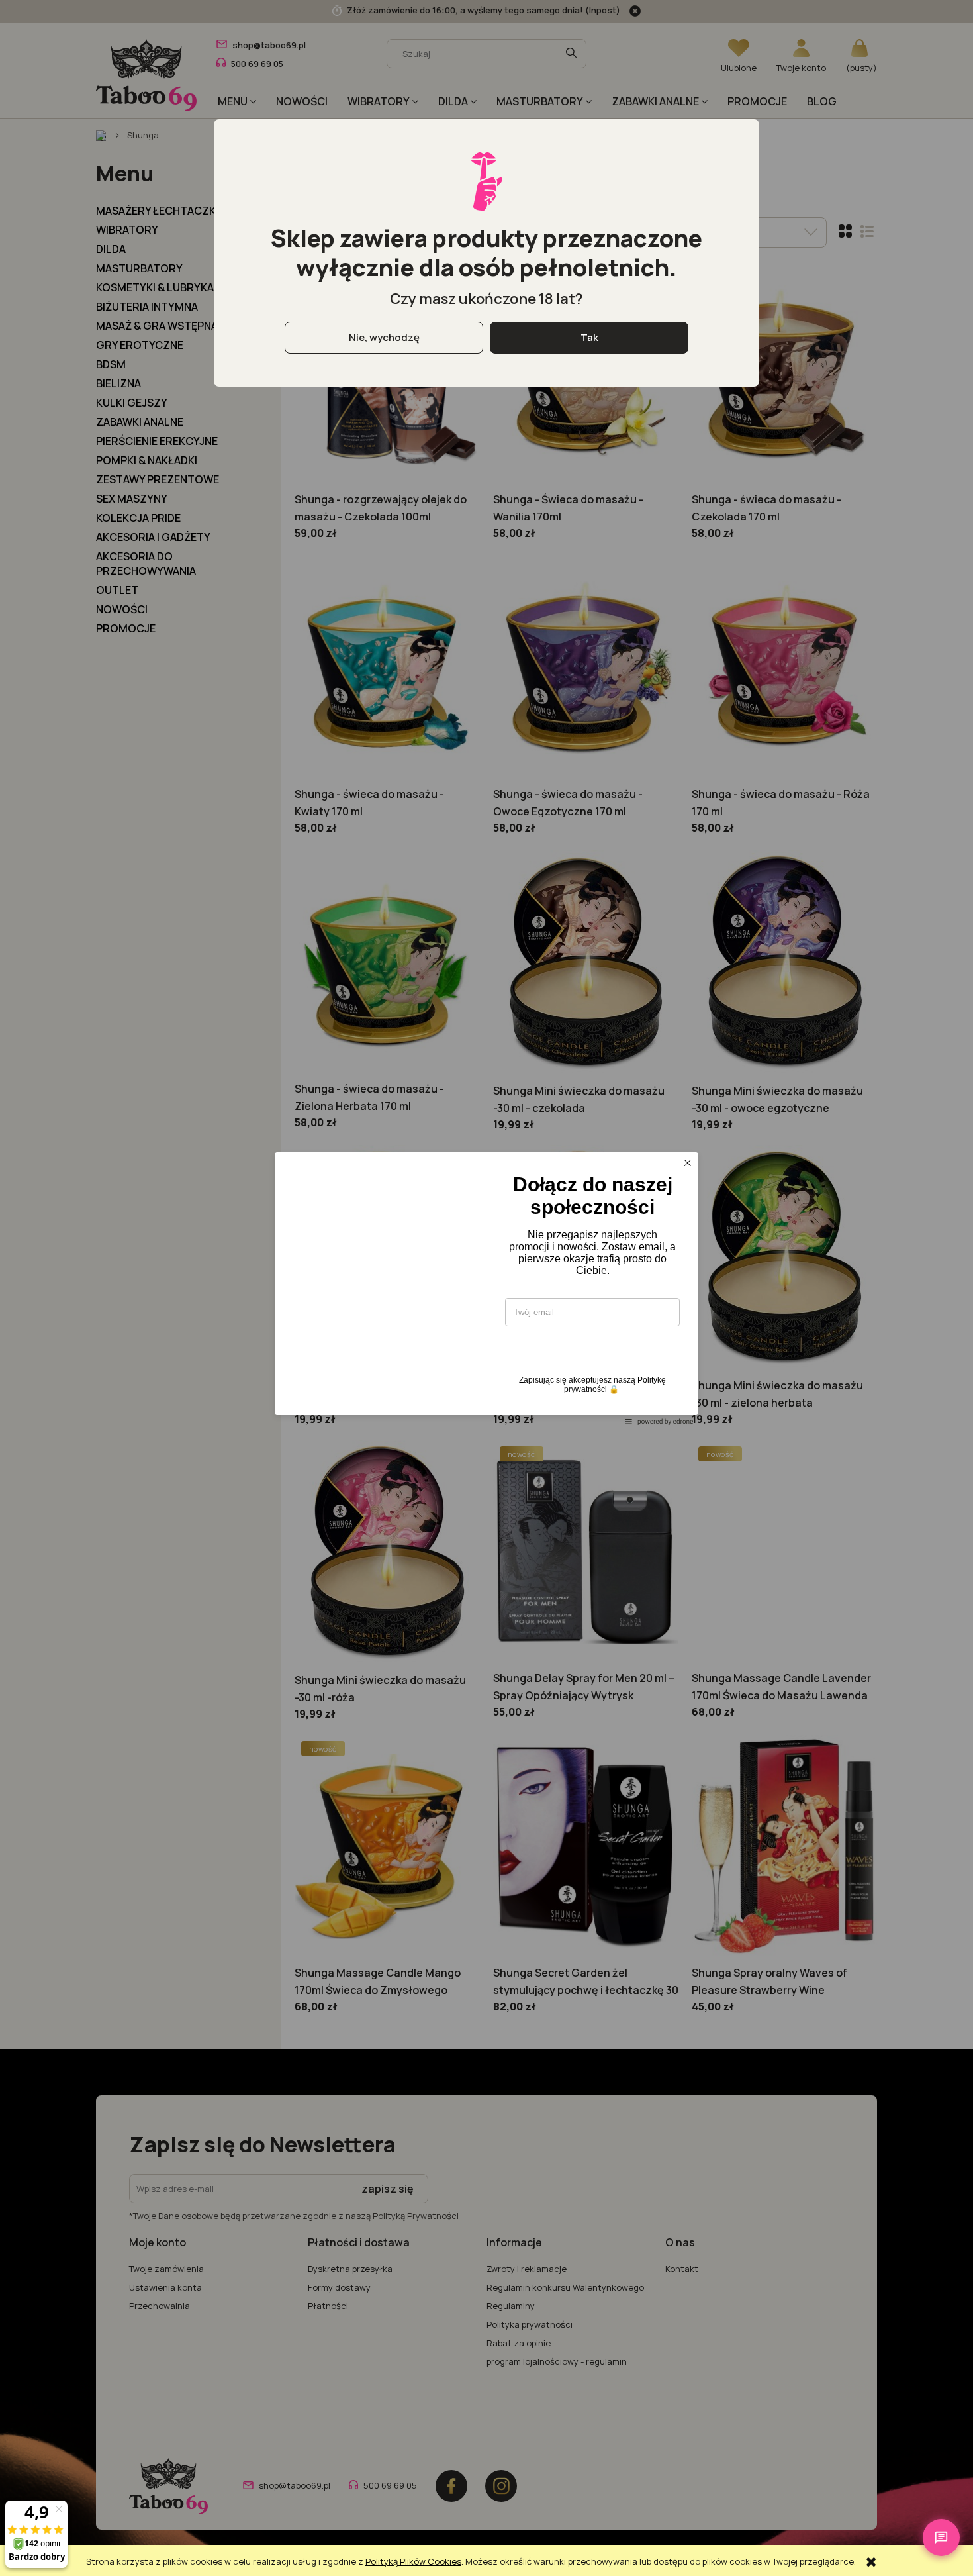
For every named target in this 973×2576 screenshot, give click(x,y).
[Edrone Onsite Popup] (486, 1288)
